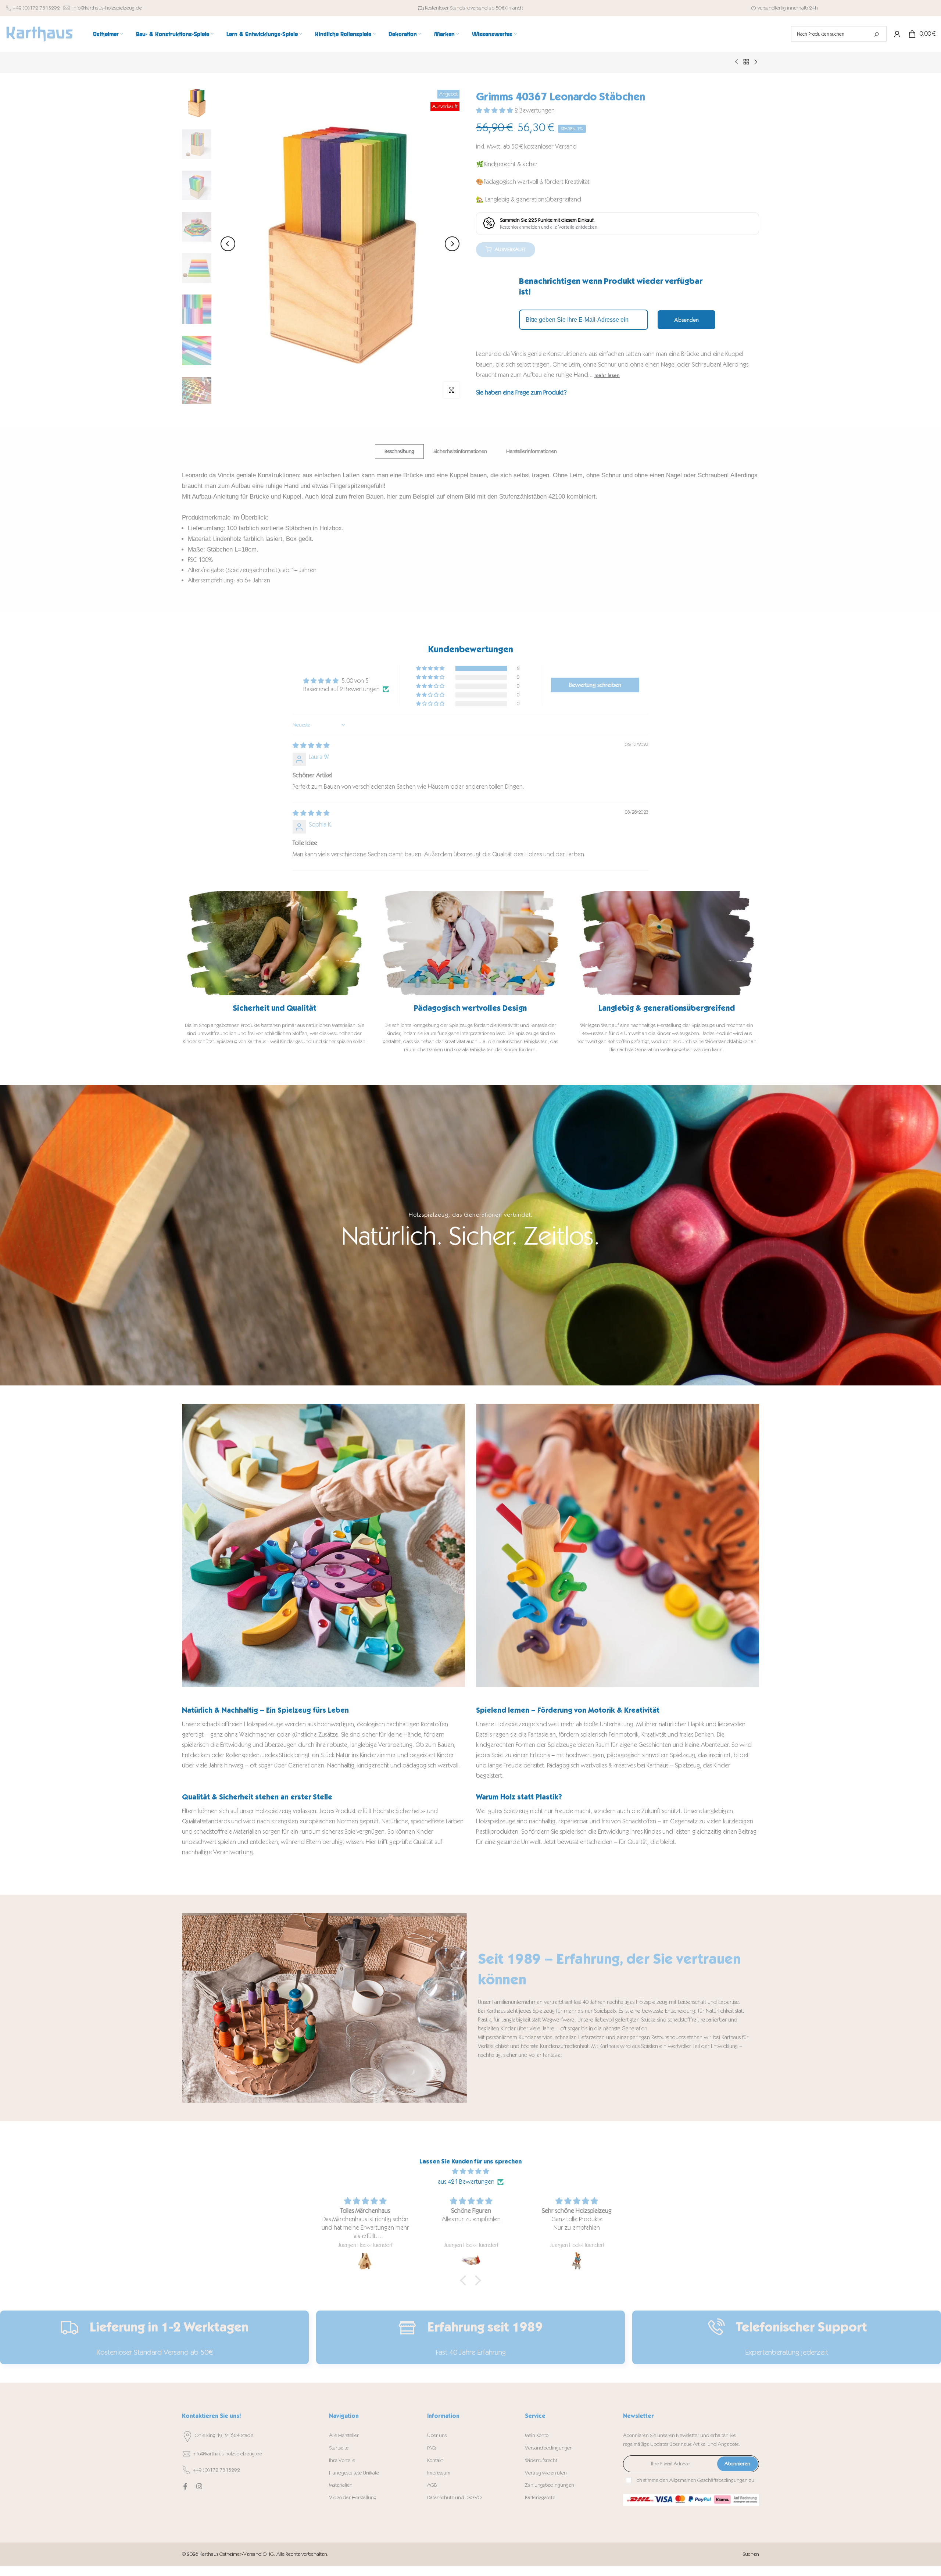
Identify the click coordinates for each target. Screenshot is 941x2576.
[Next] (452, 244)
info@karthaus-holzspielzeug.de (107, 8)
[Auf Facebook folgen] (185, 2486)
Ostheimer (106, 34)
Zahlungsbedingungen (550, 2485)
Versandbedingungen (549, 2448)
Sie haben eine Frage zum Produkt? (521, 392)
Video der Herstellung (353, 2497)
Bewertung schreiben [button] (595, 685)
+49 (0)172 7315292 (36, 8)
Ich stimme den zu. (696, 2480)
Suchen (751, 2554)
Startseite (339, 2448)
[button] (495, 110)
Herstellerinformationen (532, 451)
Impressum (439, 2473)
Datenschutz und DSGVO (454, 2497)
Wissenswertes (492, 34)
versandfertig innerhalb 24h (788, 8)
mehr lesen (607, 375)
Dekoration (403, 34)
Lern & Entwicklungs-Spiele (262, 34)
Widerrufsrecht (541, 2460)
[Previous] (228, 244)
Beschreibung (399, 451)
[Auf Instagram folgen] (199, 2486)
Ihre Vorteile (342, 2460)
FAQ (431, 2448)
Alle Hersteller (344, 2435)
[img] (311, 745)
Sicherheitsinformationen (460, 451)
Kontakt (435, 2460)
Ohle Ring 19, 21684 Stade (224, 2435)
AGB (432, 2485)
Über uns (437, 2435)
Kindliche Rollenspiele (343, 34)
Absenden (686, 320)
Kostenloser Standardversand (456, 8)
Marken (444, 34)
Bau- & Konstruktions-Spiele (173, 34)
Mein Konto (537, 2435)
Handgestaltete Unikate (354, 2473)
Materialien (341, 2485)
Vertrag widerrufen (546, 2473)
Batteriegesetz (540, 2497)
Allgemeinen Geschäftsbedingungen (709, 2480)
